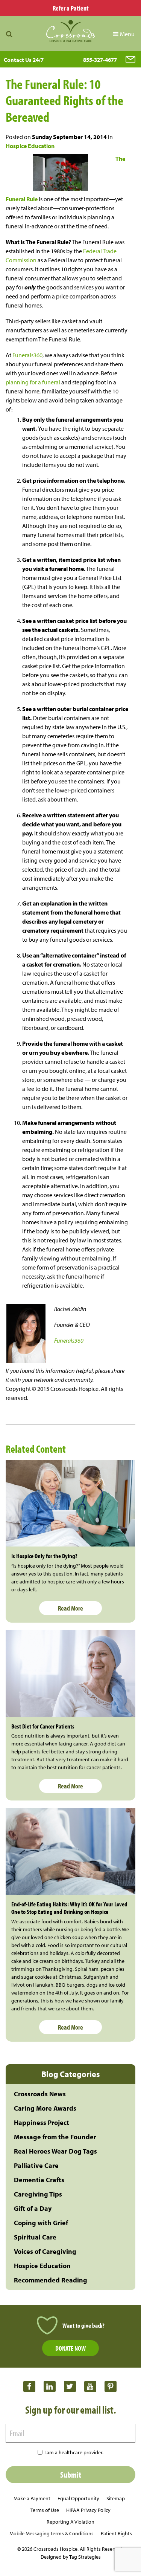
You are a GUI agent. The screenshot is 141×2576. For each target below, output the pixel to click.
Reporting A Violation (70, 2522)
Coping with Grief (41, 2223)
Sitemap (116, 2498)
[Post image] (70, 1503)
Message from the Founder (55, 2137)
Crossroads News (40, 2094)
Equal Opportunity (78, 2498)
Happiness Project (42, 2122)
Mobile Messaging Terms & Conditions (52, 2533)
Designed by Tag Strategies (71, 2557)
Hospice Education (30, 146)
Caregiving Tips (38, 2194)
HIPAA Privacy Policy (88, 2510)
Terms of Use (45, 2510)
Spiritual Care (35, 2237)
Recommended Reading (51, 2280)
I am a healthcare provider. (74, 2452)
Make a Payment (32, 2498)
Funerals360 (27, 355)
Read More (70, 1608)
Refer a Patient (71, 8)
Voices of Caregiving (45, 2251)
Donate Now (70, 2348)
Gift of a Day (33, 2208)
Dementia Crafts (39, 2180)
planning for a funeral (33, 382)
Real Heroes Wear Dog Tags (55, 2151)
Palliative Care (36, 2165)
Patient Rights (116, 2533)
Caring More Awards (45, 2108)
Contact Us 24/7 (24, 60)
